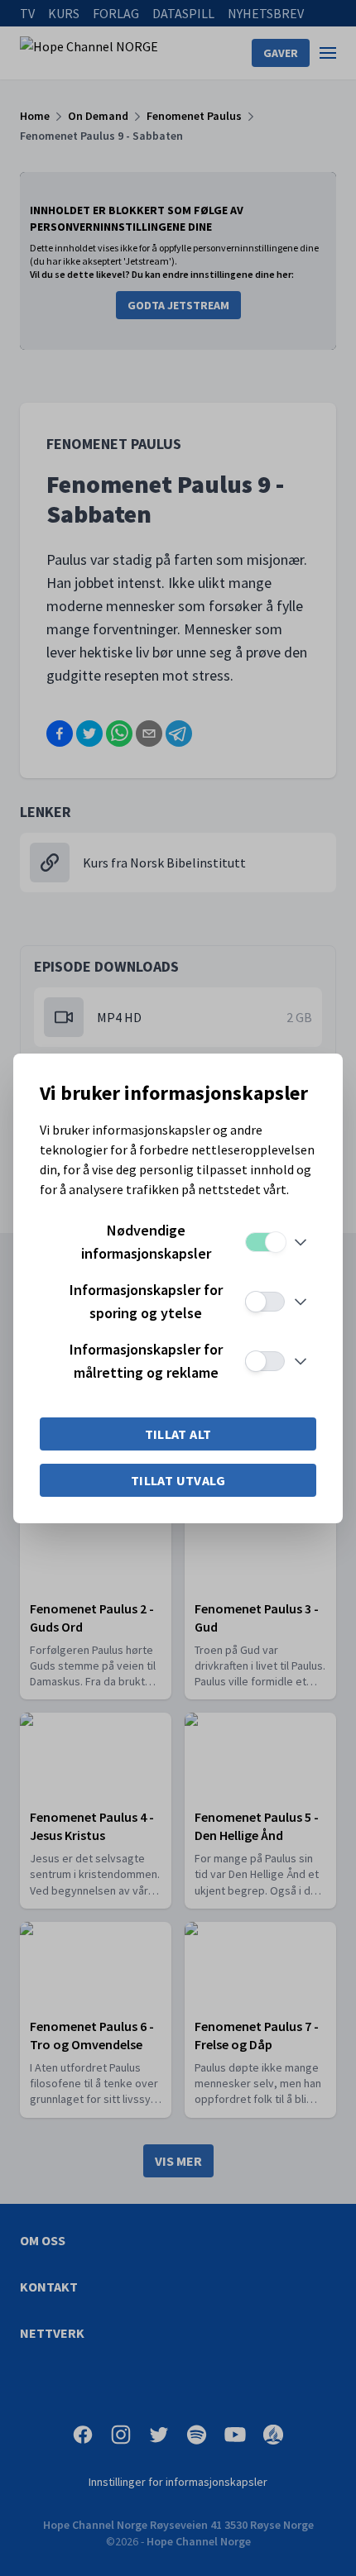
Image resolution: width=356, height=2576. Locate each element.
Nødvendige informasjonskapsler (146, 1242)
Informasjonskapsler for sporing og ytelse (146, 1301)
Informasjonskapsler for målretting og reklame (146, 1361)
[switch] (265, 1242)
